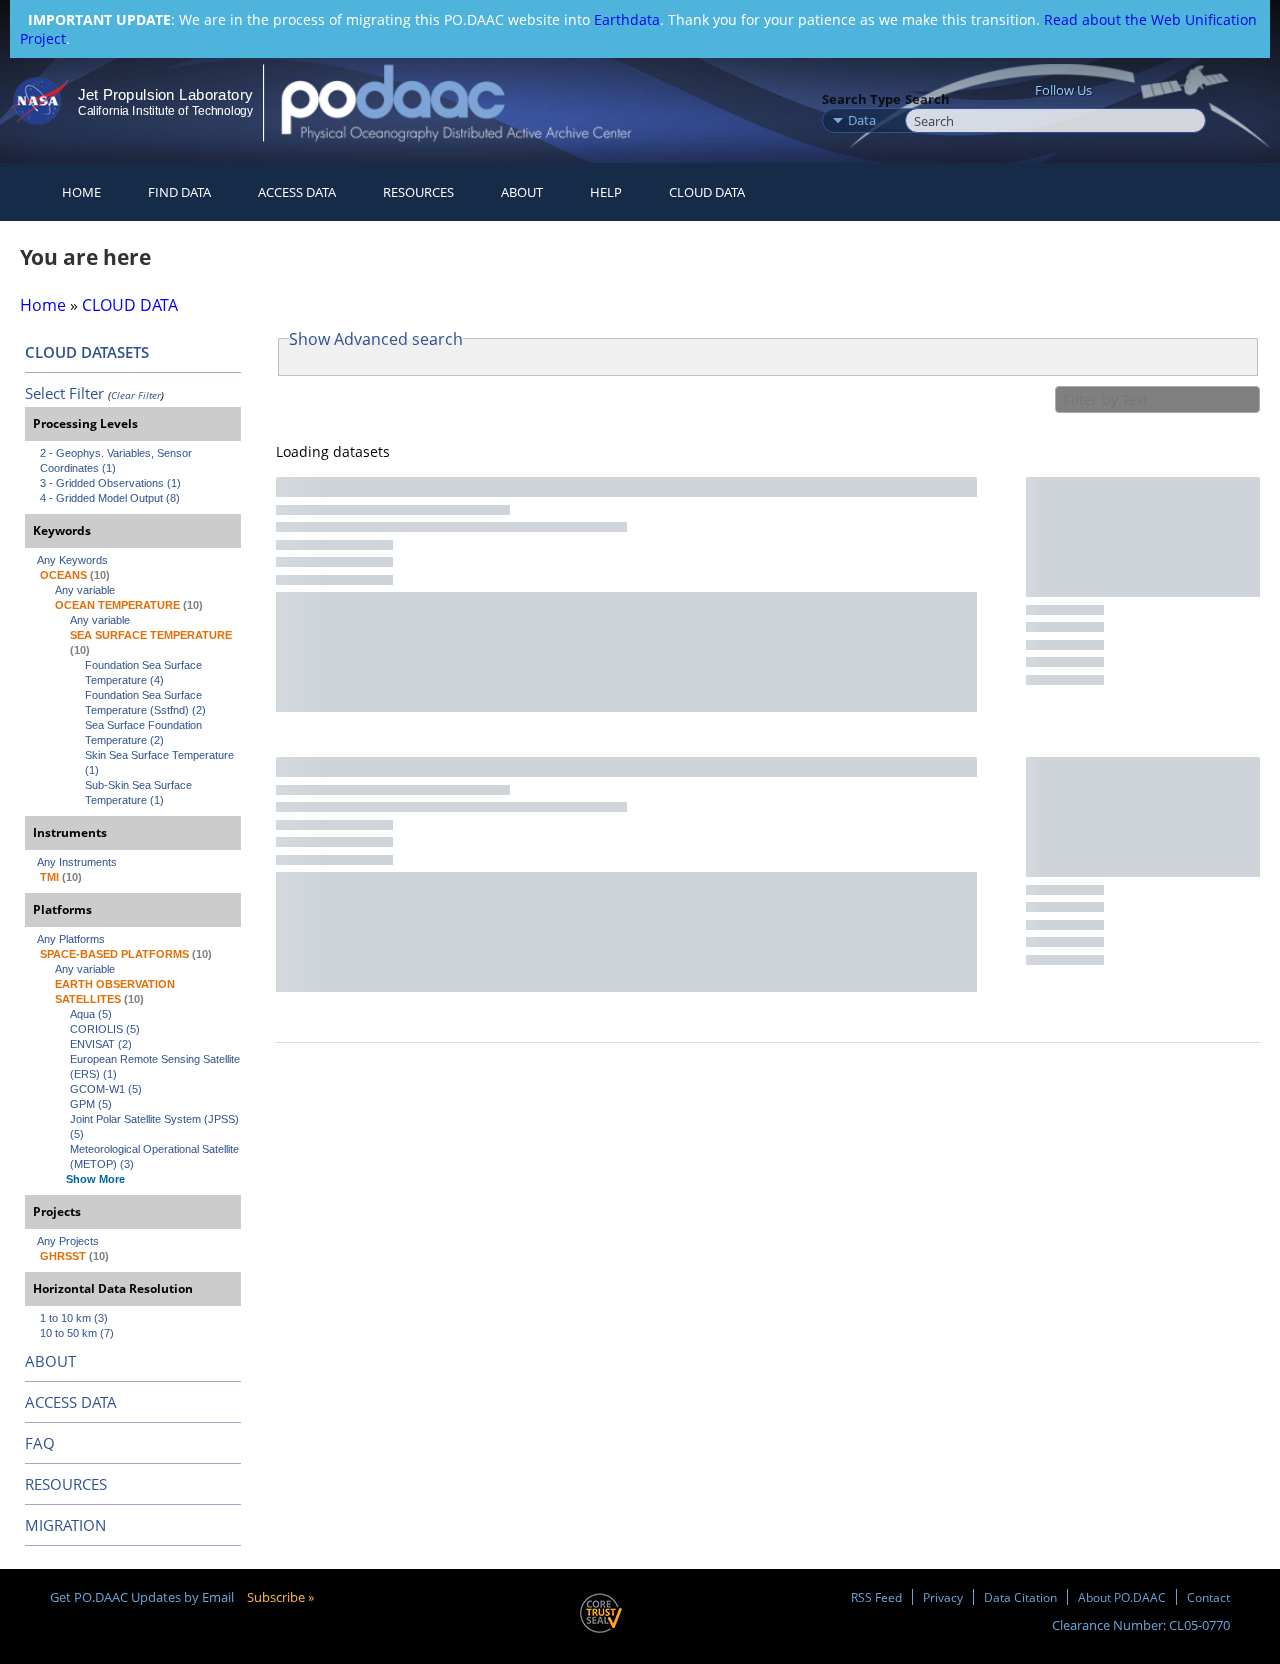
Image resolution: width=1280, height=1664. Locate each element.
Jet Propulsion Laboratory (165, 94)
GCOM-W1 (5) (106, 1089)
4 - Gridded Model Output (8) (110, 498)
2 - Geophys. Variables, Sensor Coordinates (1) (117, 460)
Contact (1208, 1597)
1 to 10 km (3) (74, 1318)
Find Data (179, 192)
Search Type (861, 99)
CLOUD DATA (707, 192)
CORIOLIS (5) (105, 1029)
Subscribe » (280, 1597)
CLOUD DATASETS (87, 352)
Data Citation (1020, 1597)
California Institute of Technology (165, 111)
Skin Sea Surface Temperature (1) (161, 762)
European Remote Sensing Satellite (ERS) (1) (155, 1066)
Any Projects (68, 1241)
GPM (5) (91, 1104)
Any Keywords (72, 560)
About (522, 192)
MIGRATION (65, 1525)
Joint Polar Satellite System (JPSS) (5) (155, 1126)
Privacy (943, 1597)
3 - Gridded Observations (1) (110, 483)
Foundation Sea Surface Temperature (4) (145, 672)
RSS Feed (876, 1597)
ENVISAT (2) (101, 1044)
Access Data (297, 192)
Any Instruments (77, 862)
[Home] (473, 102)
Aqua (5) (91, 1014)
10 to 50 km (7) (77, 1333)
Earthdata (627, 19)
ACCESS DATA (71, 1402)
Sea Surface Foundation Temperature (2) (145, 732)
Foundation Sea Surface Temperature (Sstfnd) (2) (145, 702)
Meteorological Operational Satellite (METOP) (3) (155, 1156)
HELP (606, 192)
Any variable (85, 590)
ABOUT (50, 1361)
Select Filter (64, 393)
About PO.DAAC (1122, 1597)
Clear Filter (136, 395)
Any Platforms (71, 939)
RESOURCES (418, 192)
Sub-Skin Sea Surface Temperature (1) (140, 792)
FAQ (40, 1443)
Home (81, 192)
